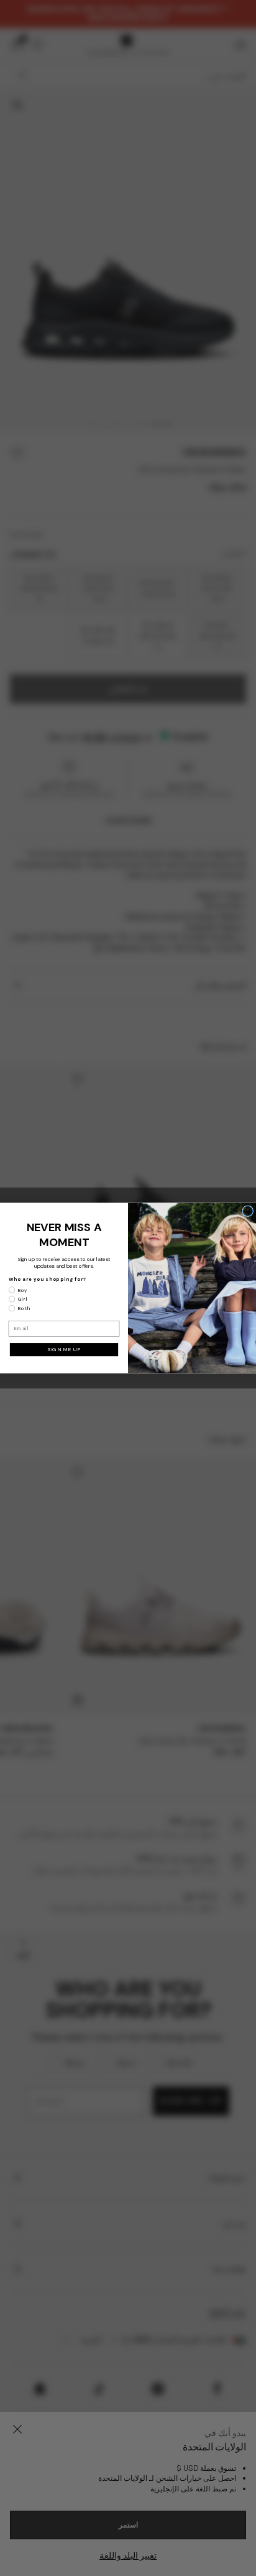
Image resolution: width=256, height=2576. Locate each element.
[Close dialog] (248, 1211)
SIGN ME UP (64, 1350)
